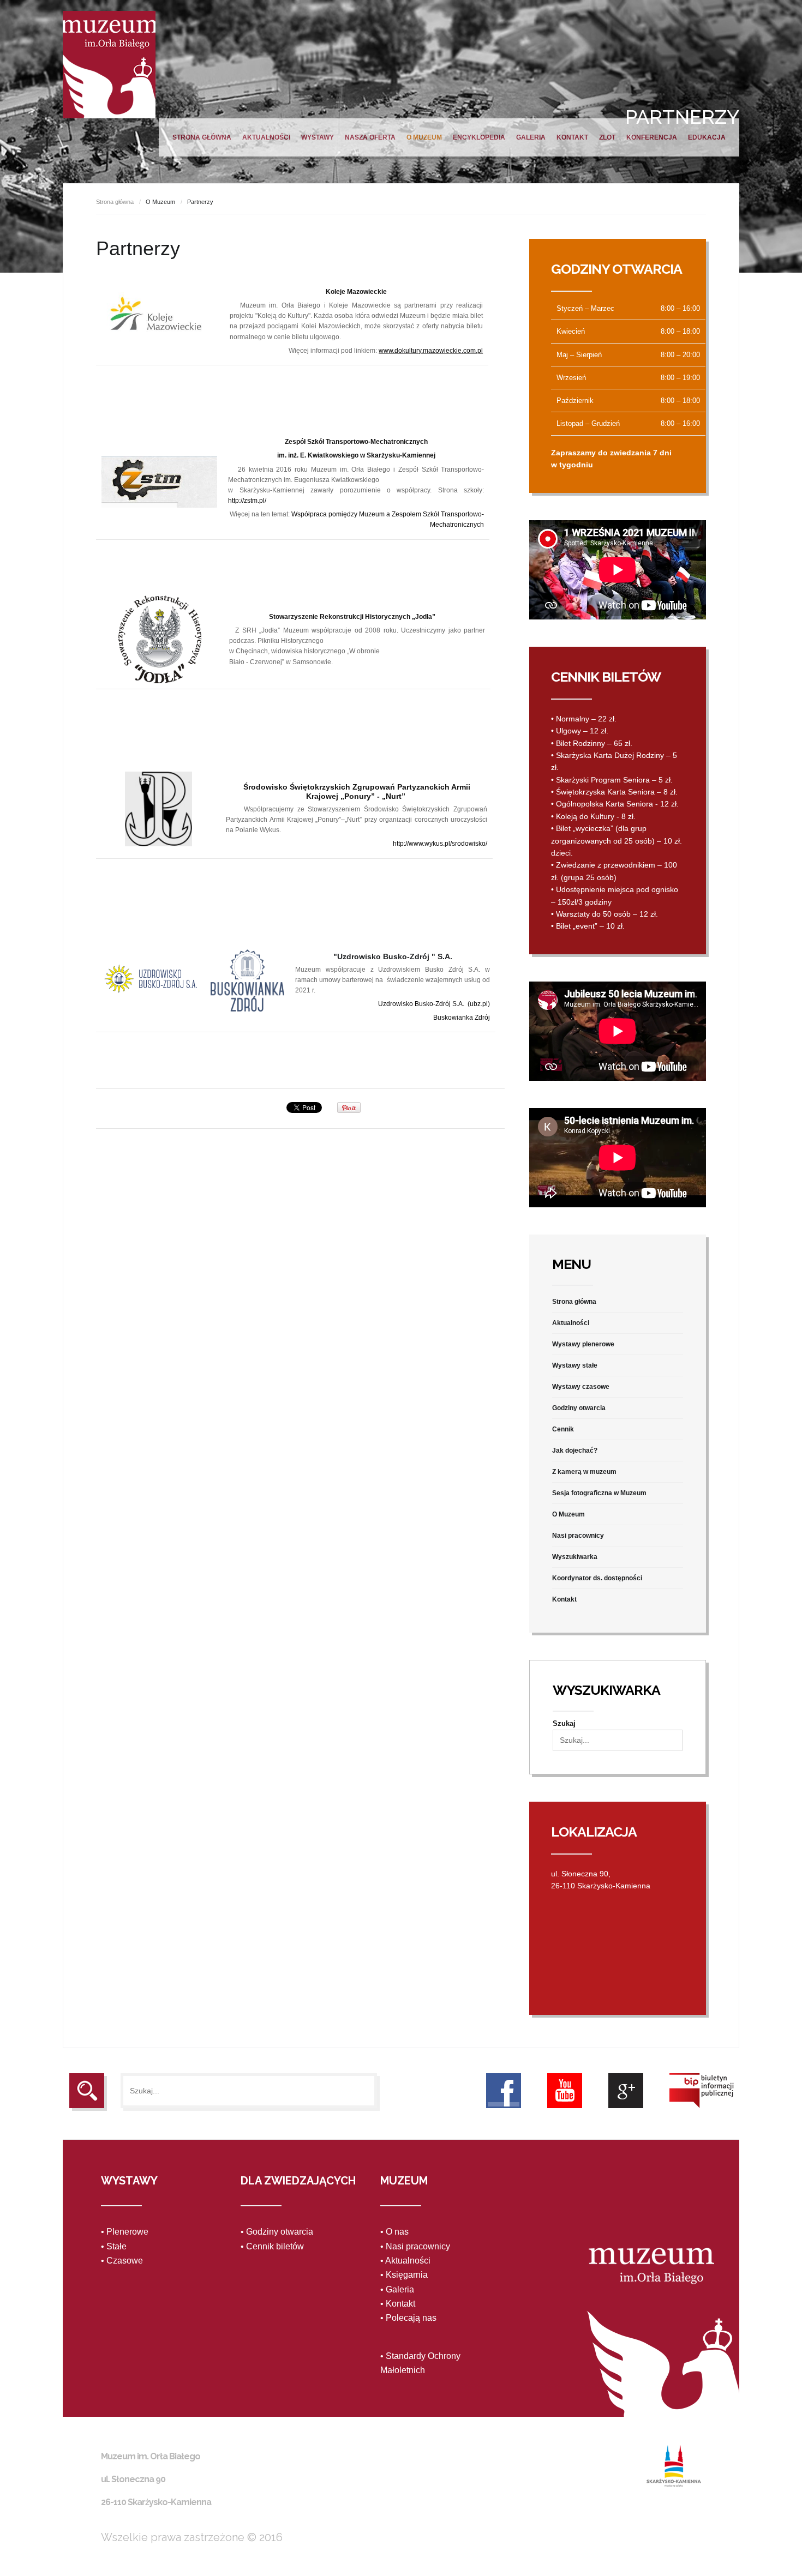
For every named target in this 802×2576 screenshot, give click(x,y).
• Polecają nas (408, 2318)
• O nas (394, 2232)
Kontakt (572, 137)
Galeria (531, 137)
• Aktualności (405, 2261)
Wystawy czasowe (581, 1387)
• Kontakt (398, 2304)
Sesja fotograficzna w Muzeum (599, 1493)
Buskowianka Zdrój (462, 1018)
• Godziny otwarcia (277, 2232)
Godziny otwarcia (579, 1408)
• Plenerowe (125, 2232)
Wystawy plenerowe (583, 1344)
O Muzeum (424, 137)
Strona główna (202, 137)
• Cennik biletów (272, 2246)
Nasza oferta (370, 137)
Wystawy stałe (575, 1365)
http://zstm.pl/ (247, 501)
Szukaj (564, 1723)
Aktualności (266, 137)
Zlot (607, 137)
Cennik (563, 1429)
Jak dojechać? (575, 1450)
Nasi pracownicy (578, 1536)
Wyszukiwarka (575, 1557)
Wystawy (318, 137)
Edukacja (707, 137)
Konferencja (652, 137)
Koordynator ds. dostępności (597, 1578)
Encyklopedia (479, 137)
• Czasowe (122, 2261)
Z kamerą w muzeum (584, 1472)
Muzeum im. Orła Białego (109, 65)
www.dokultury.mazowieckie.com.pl (431, 351)
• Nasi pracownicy (415, 2246)
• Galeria (397, 2289)
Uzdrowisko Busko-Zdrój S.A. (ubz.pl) (434, 1004)
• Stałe (114, 2246)
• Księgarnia (404, 2275)
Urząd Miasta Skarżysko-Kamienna (674, 2466)
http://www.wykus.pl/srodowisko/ (440, 844)
